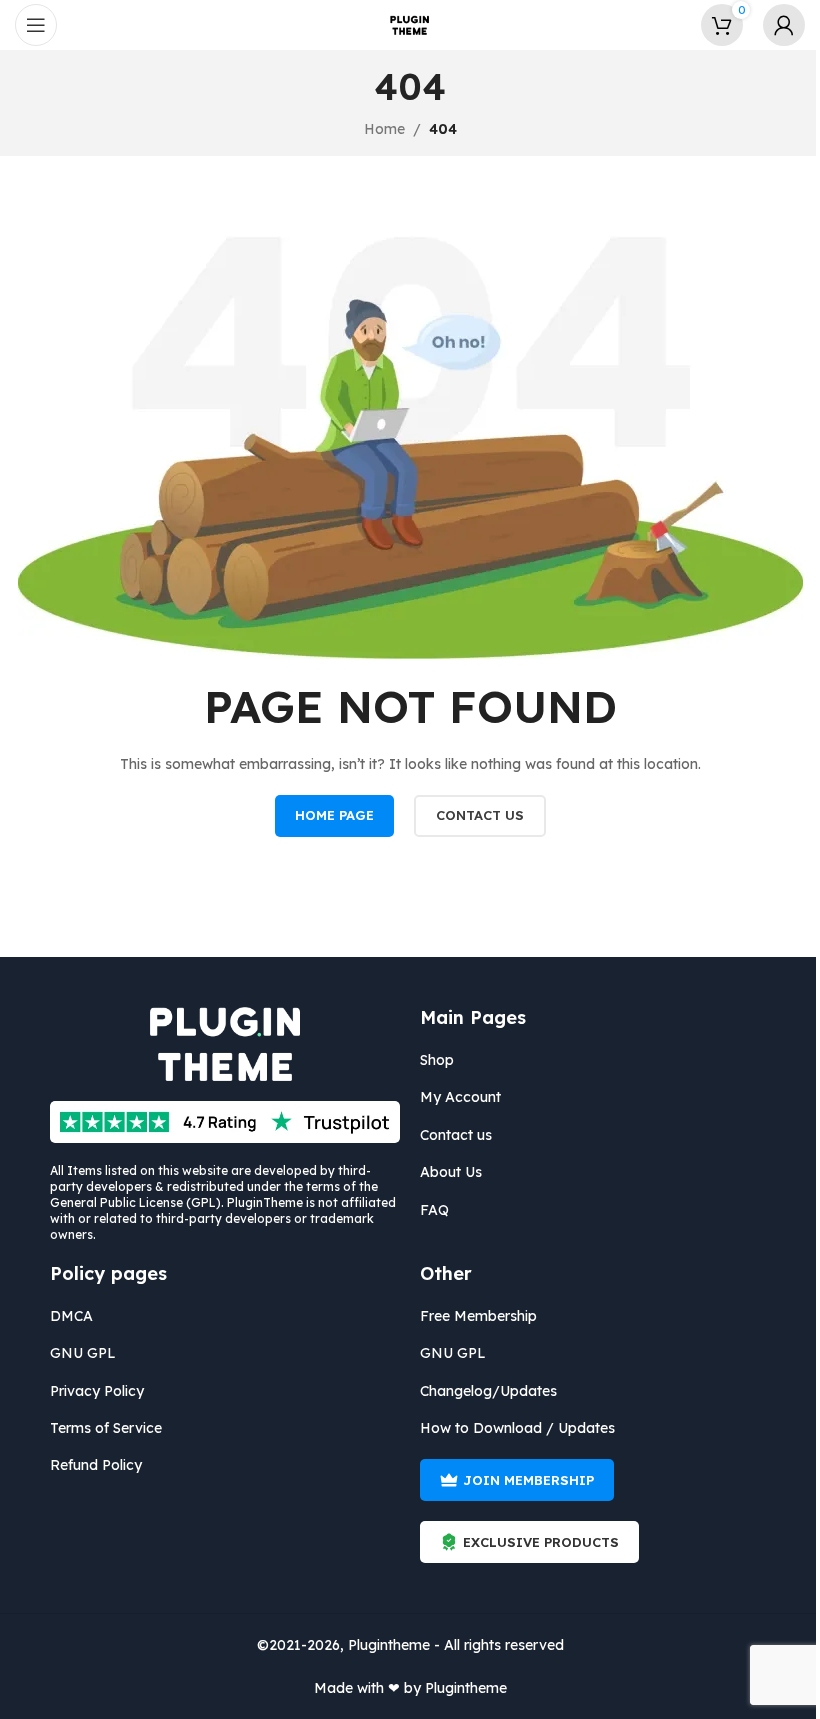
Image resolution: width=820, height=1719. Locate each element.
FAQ (434, 1210)
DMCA (71, 1316)
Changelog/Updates (488, 1391)
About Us (451, 1172)
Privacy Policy (97, 1391)
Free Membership (478, 1316)
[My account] (784, 25)
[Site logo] (410, 24)
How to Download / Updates (517, 1428)
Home (384, 129)
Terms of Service (106, 1428)
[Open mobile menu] (36, 25)
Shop (437, 1060)
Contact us (456, 1135)
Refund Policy (96, 1465)
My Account (460, 1097)
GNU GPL (83, 1353)
